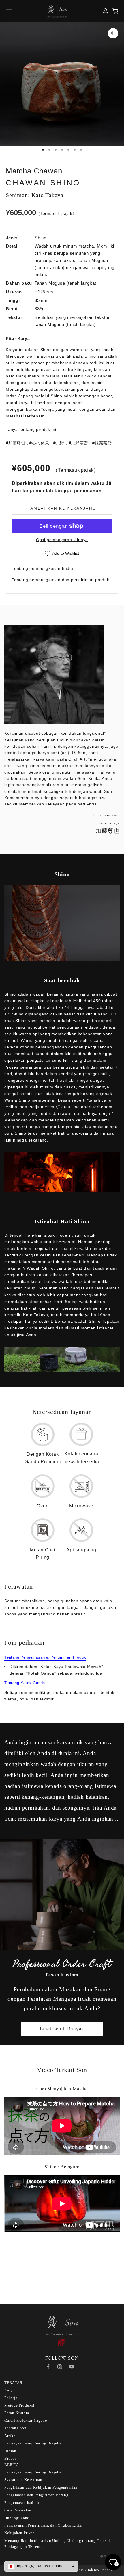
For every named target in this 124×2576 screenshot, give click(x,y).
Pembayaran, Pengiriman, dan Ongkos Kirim (43, 2525)
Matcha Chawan (34, 171)
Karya (10, 2390)
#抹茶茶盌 (102, 443)
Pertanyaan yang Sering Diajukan (34, 2443)
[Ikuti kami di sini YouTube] (71, 2367)
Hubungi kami (17, 2518)
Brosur (10, 2458)
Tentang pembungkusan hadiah (44, 568)
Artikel (11, 2436)
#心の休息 (39, 443)
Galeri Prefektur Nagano (26, 2420)
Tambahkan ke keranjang (62, 508)
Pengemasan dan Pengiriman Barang (36, 2495)
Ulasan (10, 2451)
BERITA (12, 2465)
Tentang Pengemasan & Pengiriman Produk (45, 1657)
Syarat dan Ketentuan (23, 2480)
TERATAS (13, 2383)
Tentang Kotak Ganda (25, 1683)
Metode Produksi (19, 2405)
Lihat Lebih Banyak (62, 2029)
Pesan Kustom (17, 2413)
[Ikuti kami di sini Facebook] (48, 2367)
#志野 (59, 443)
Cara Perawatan (18, 2510)
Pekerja (11, 2398)
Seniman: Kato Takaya (35, 195)
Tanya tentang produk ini (31, 429)
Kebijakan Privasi (20, 2533)
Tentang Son (15, 2428)
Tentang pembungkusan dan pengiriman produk (61, 580)
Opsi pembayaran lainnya (62, 540)
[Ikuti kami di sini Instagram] (60, 2367)
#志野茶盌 (78, 443)
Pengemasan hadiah (22, 2503)
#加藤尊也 (16, 443)
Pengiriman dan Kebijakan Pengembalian (41, 2487)
